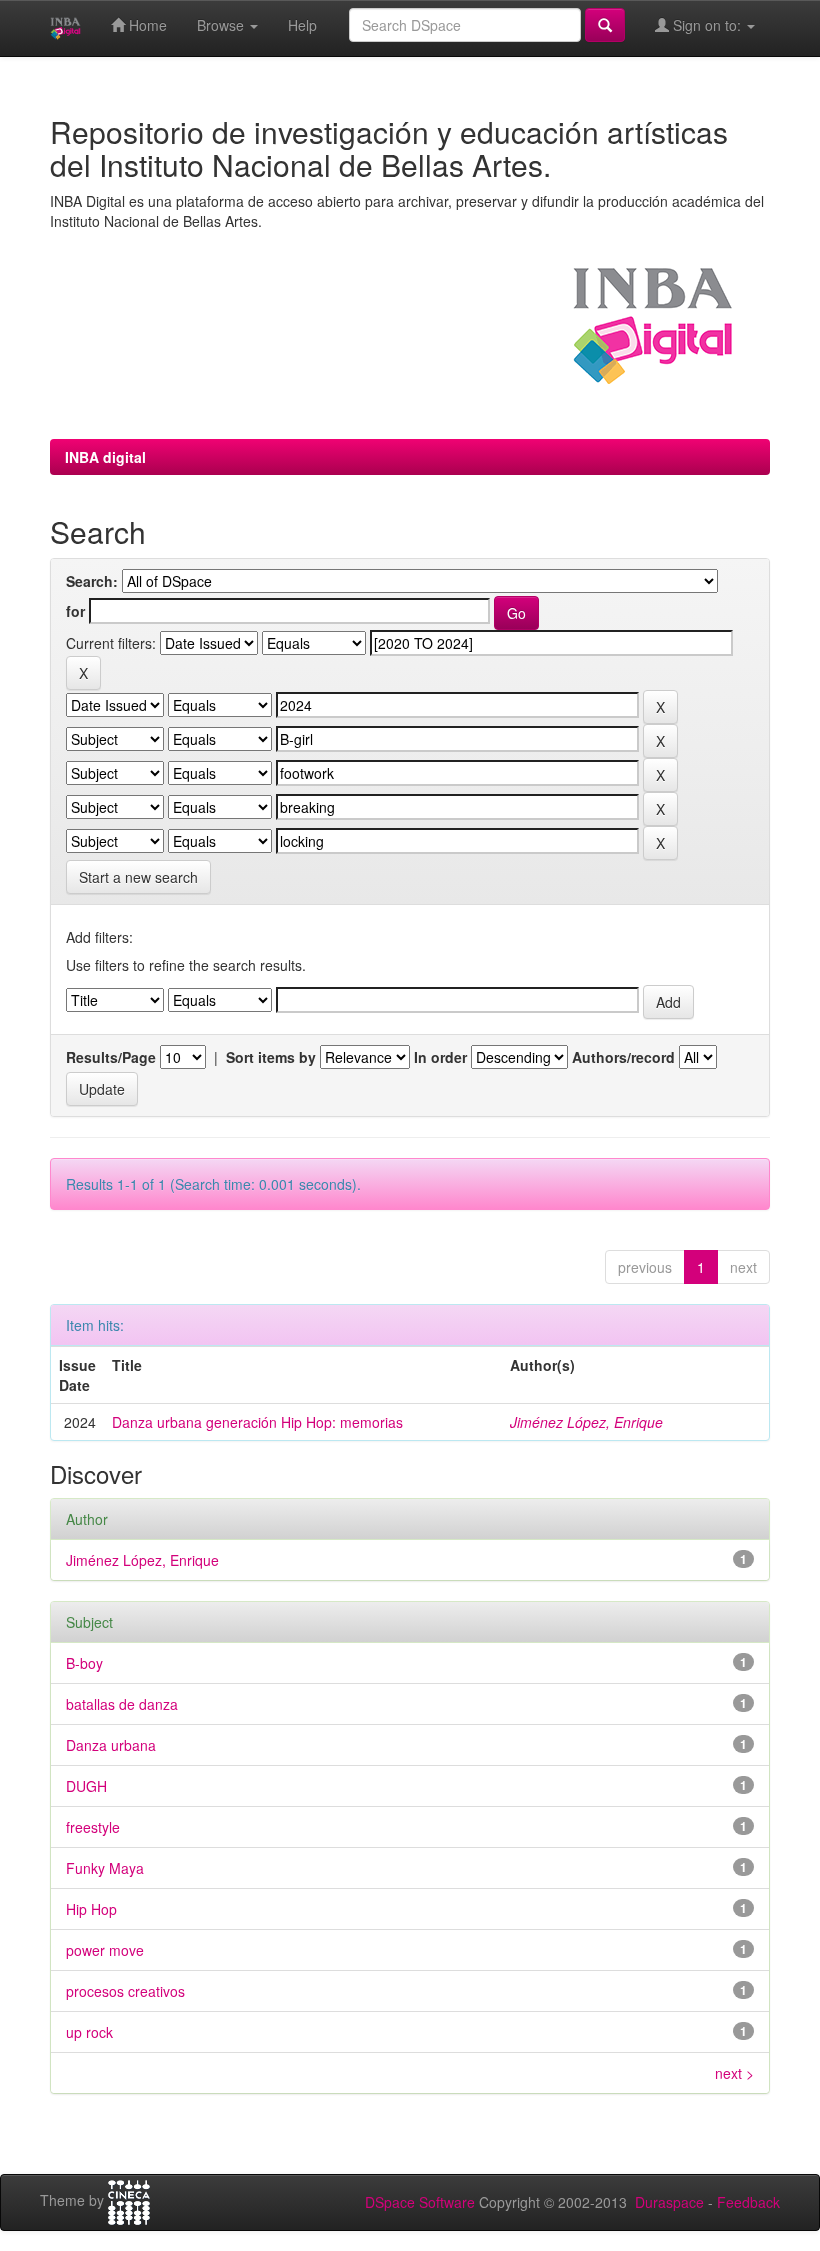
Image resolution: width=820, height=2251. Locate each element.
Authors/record (623, 1057)
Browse (222, 25)
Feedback (748, 2202)
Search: (92, 581)
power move (105, 1950)
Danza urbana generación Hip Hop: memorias (257, 1422)
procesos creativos (125, 1991)
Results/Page (111, 1057)
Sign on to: (707, 25)
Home (146, 25)
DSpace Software (420, 2202)
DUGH (86, 1786)
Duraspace (669, 2202)
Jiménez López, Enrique (586, 1422)
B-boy (84, 1663)
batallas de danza (122, 1704)
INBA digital (105, 457)
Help (302, 25)
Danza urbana (111, 1745)
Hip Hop (91, 1909)
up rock (89, 2032)
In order (440, 1057)
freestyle (93, 1827)
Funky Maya (105, 1868)
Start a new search (138, 877)
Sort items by (271, 1057)
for (75, 611)
